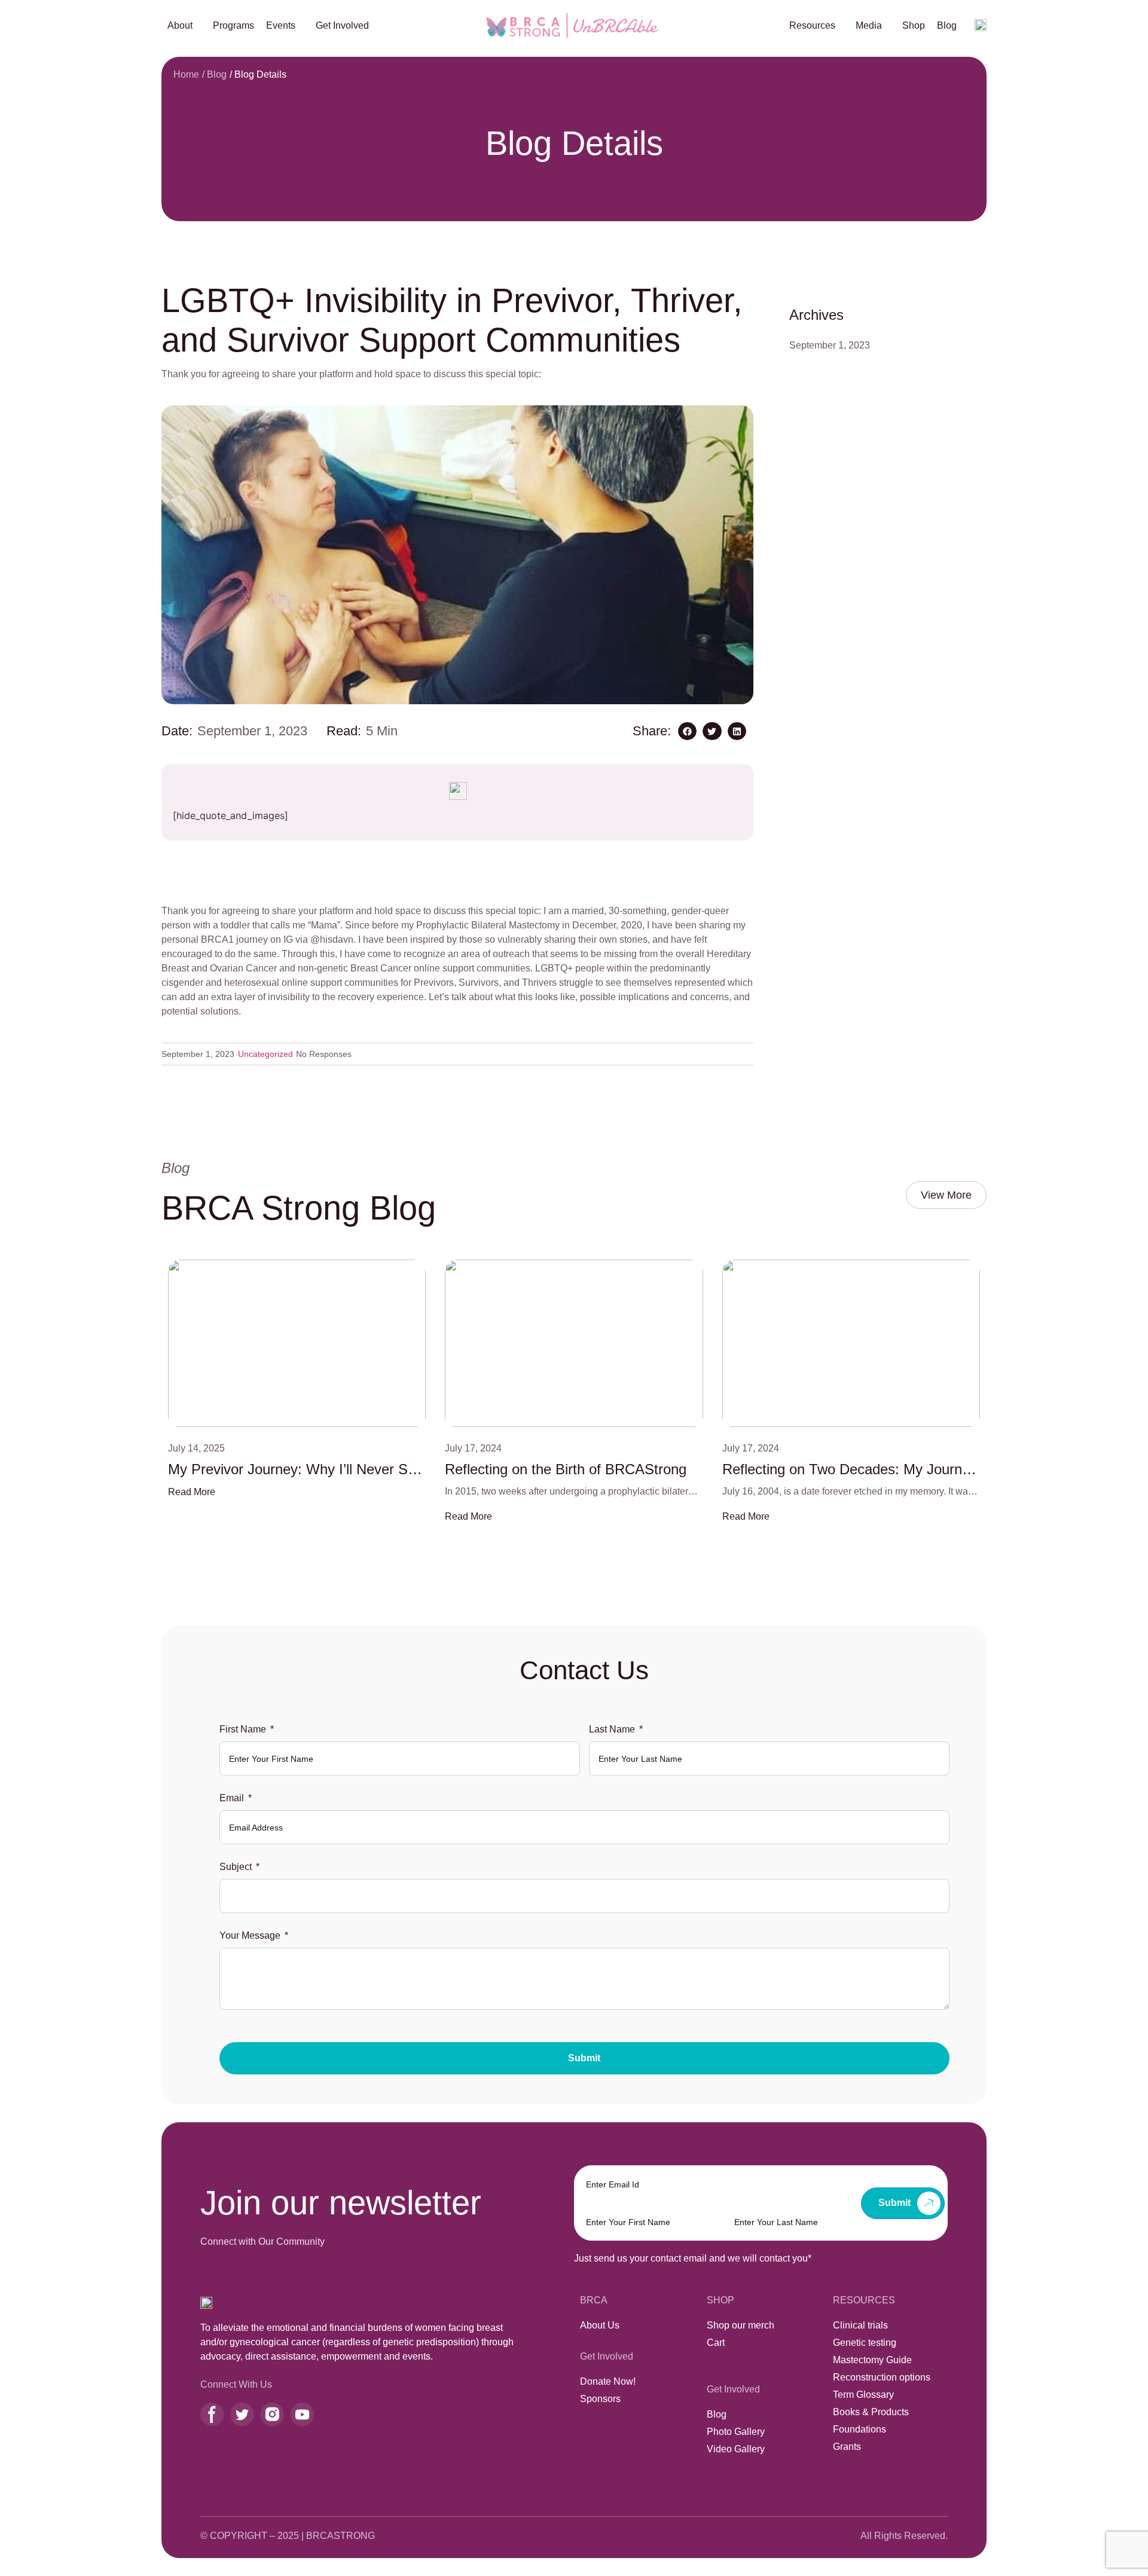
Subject (236, 1867)
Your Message (250, 1935)
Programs (233, 25)
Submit (584, 2058)
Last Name (612, 1729)
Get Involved (342, 25)
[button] (688, 731)
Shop (914, 25)
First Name (243, 1729)
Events (281, 25)
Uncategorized (265, 1054)
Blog (947, 25)
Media (869, 25)
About (180, 25)
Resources (812, 25)
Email (232, 1798)
